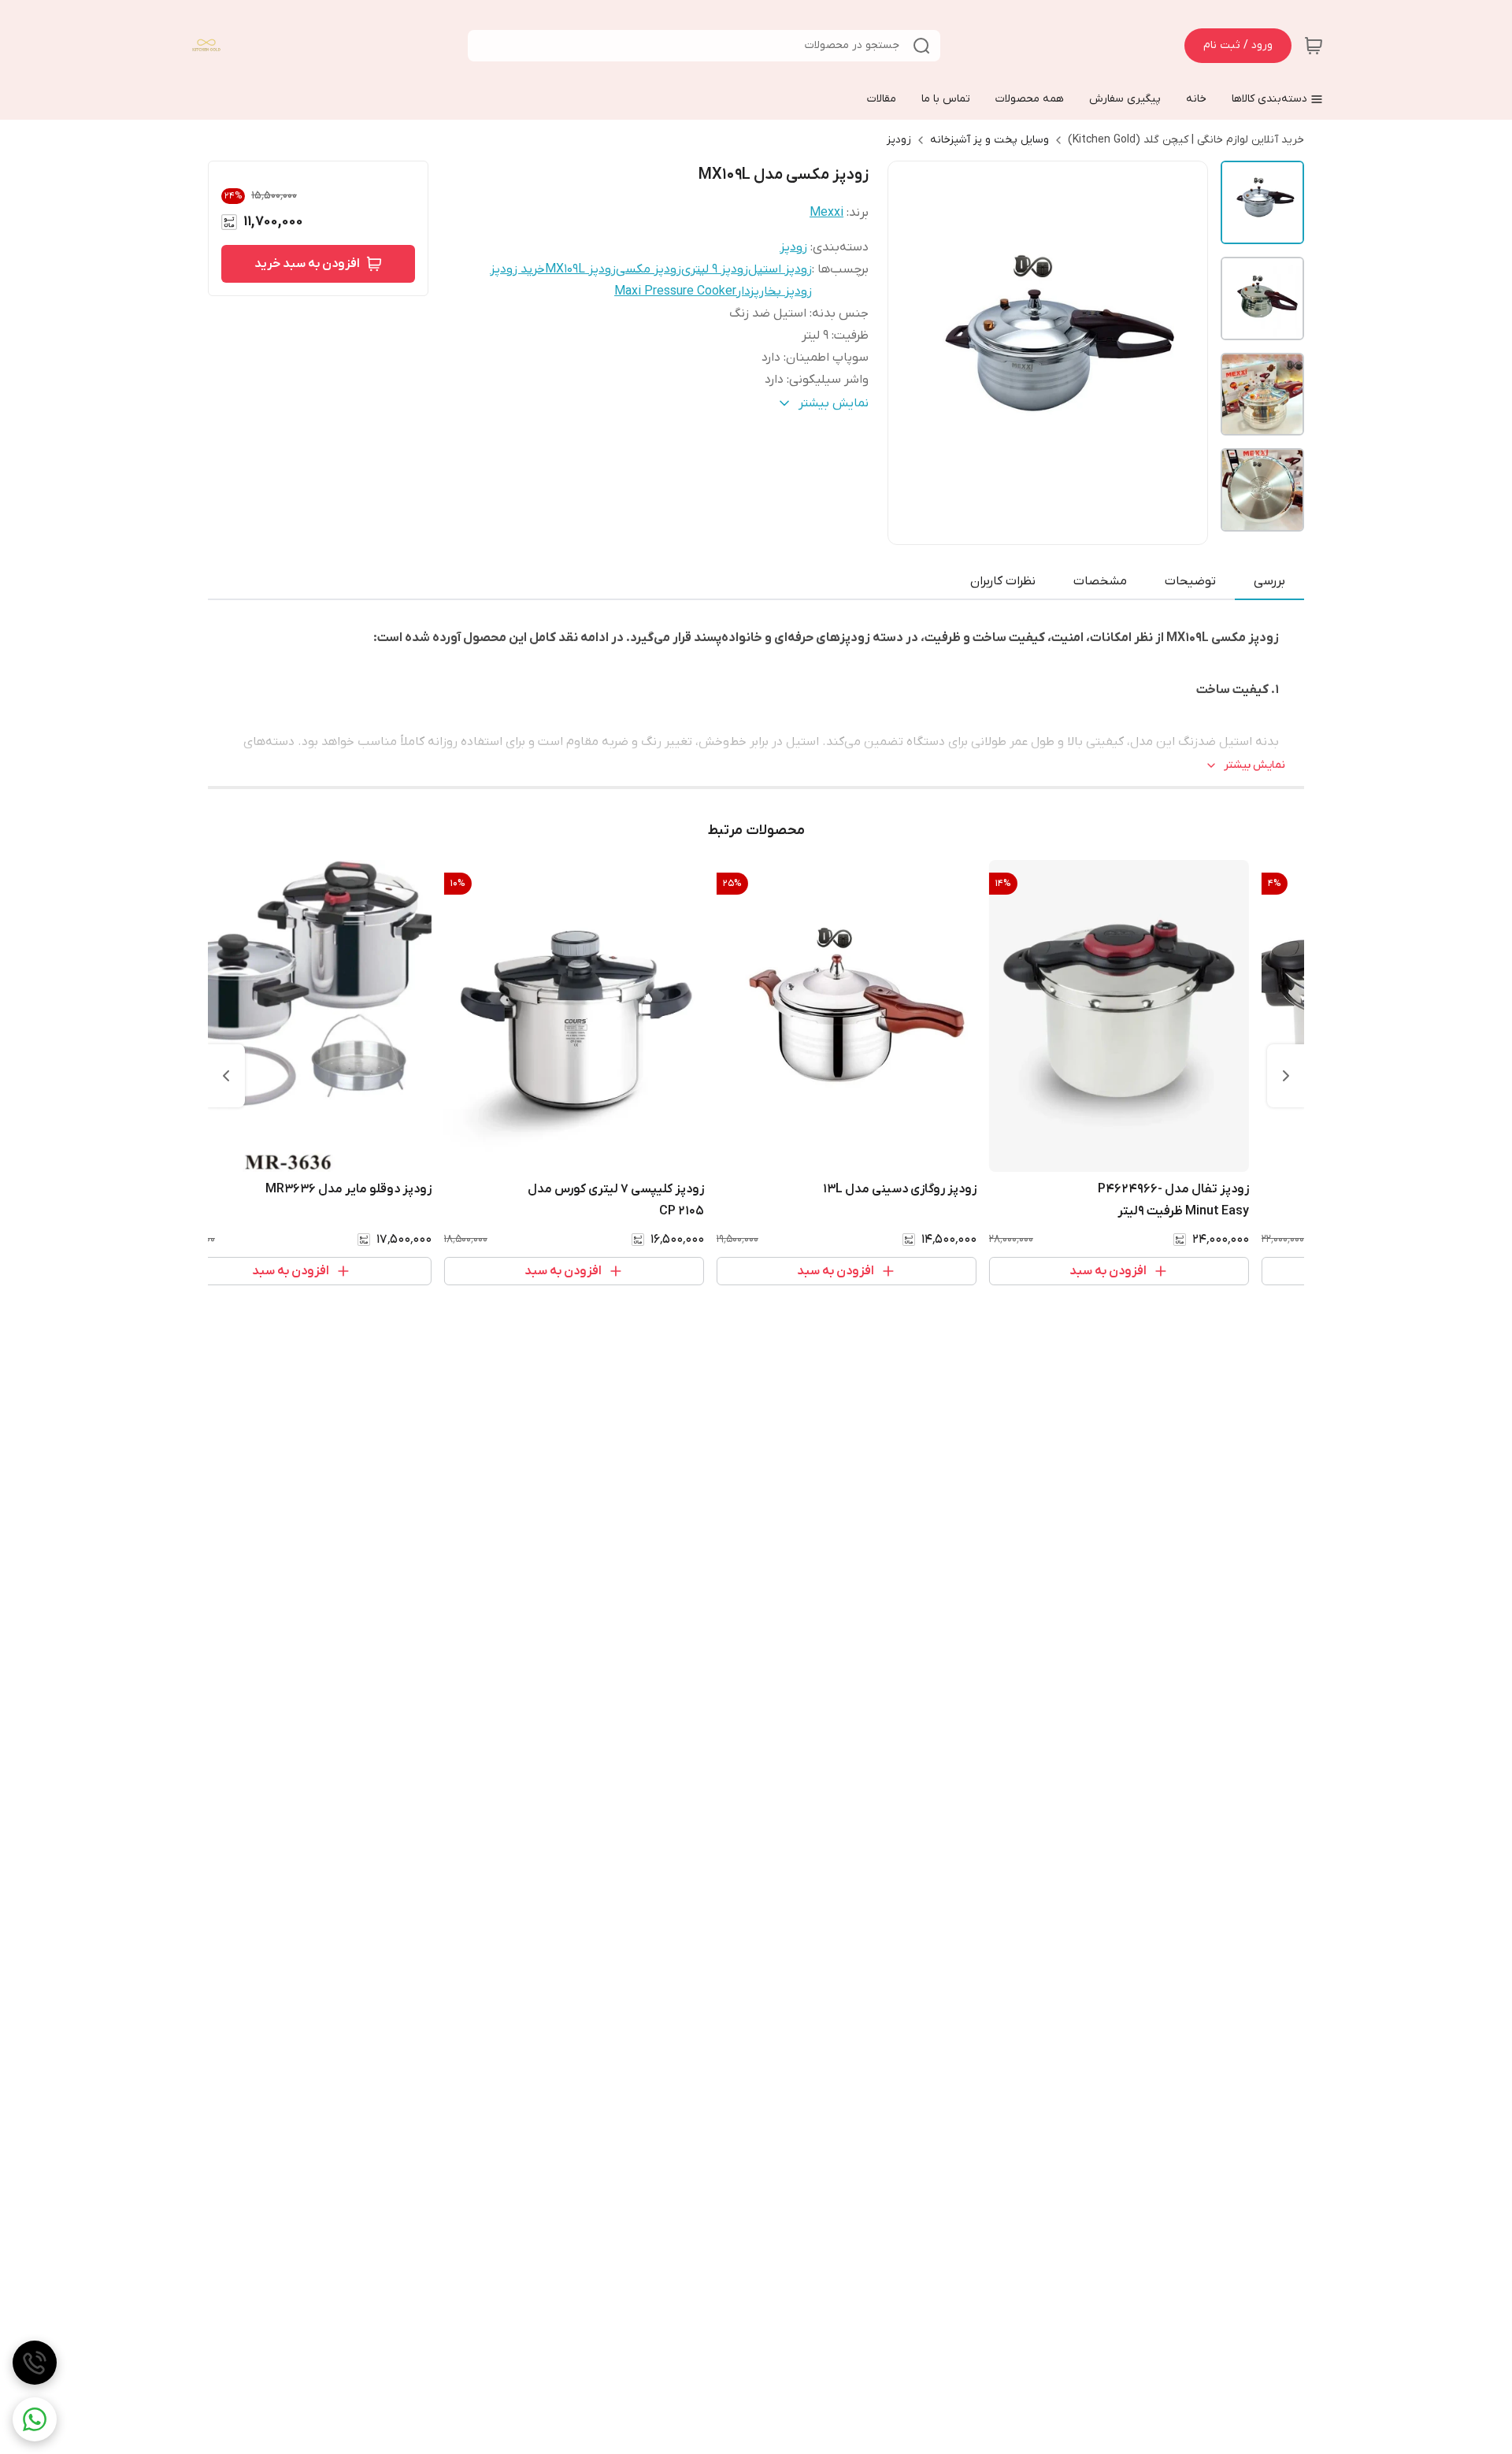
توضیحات (1190, 581)
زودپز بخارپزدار (774, 291)
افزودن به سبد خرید (307, 264)
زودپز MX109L (580, 269)
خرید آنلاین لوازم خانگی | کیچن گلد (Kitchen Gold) (1186, 140)
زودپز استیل (780, 269)
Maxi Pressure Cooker (675, 291)
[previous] (1286, 1076)
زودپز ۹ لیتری (715, 269)
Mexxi (826, 213)
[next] (226, 1076)
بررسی (1269, 581)
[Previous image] (910, 353)
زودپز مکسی (649, 269)
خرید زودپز (517, 269)
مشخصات (1100, 581)
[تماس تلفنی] (35, 2363)
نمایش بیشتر (1254, 765)
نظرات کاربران (1003, 581)
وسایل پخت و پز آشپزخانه (989, 140)
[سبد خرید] (1314, 46)
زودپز (899, 140)
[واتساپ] (35, 2419)
